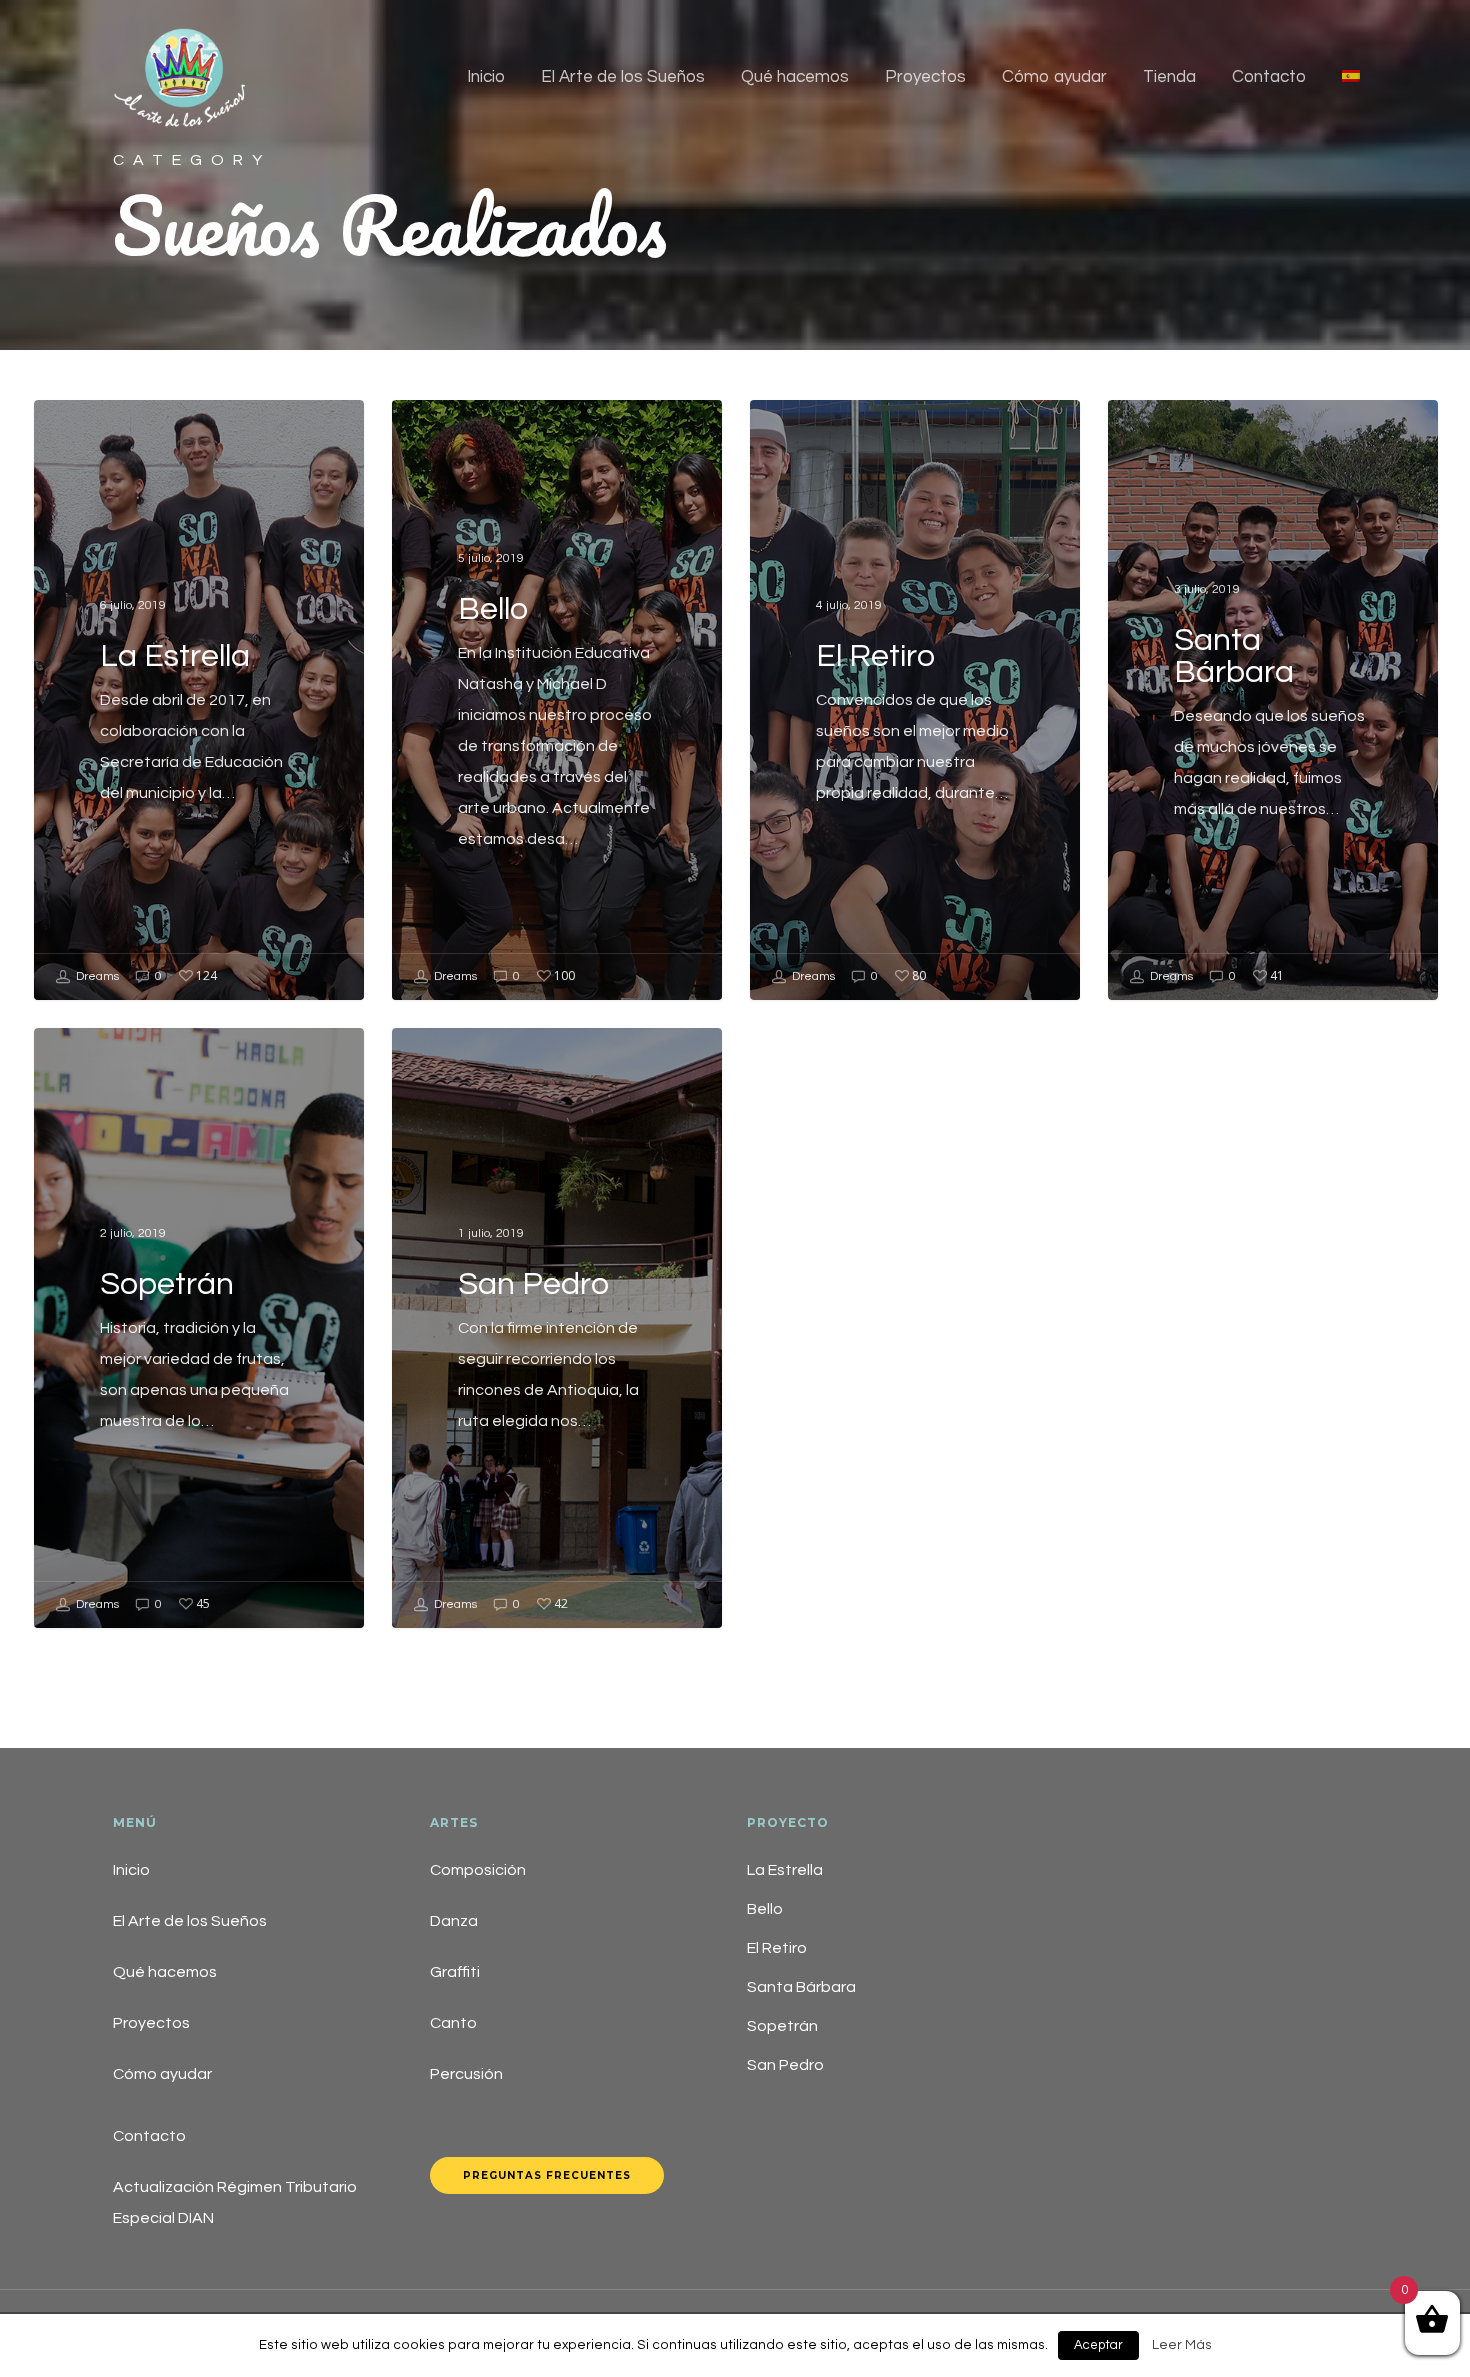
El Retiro (777, 1948)
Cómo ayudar (1054, 77)
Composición (478, 1870)
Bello (765, 1909)
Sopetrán (782, 2026)
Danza (454, 1921)
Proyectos (925, 77)
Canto (453, 2023)
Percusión (466, 2074)
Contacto (1269, 77)
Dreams (96, 976)
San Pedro (785, 2065)
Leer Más (1182, 2345)
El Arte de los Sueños (623, 77)
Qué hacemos (795, 77)
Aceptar (1098, 2345)
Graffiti (455, 1972)
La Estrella (785, 1870)
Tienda (1169, 77)
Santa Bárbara (801, 1987)
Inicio (486, 77)
